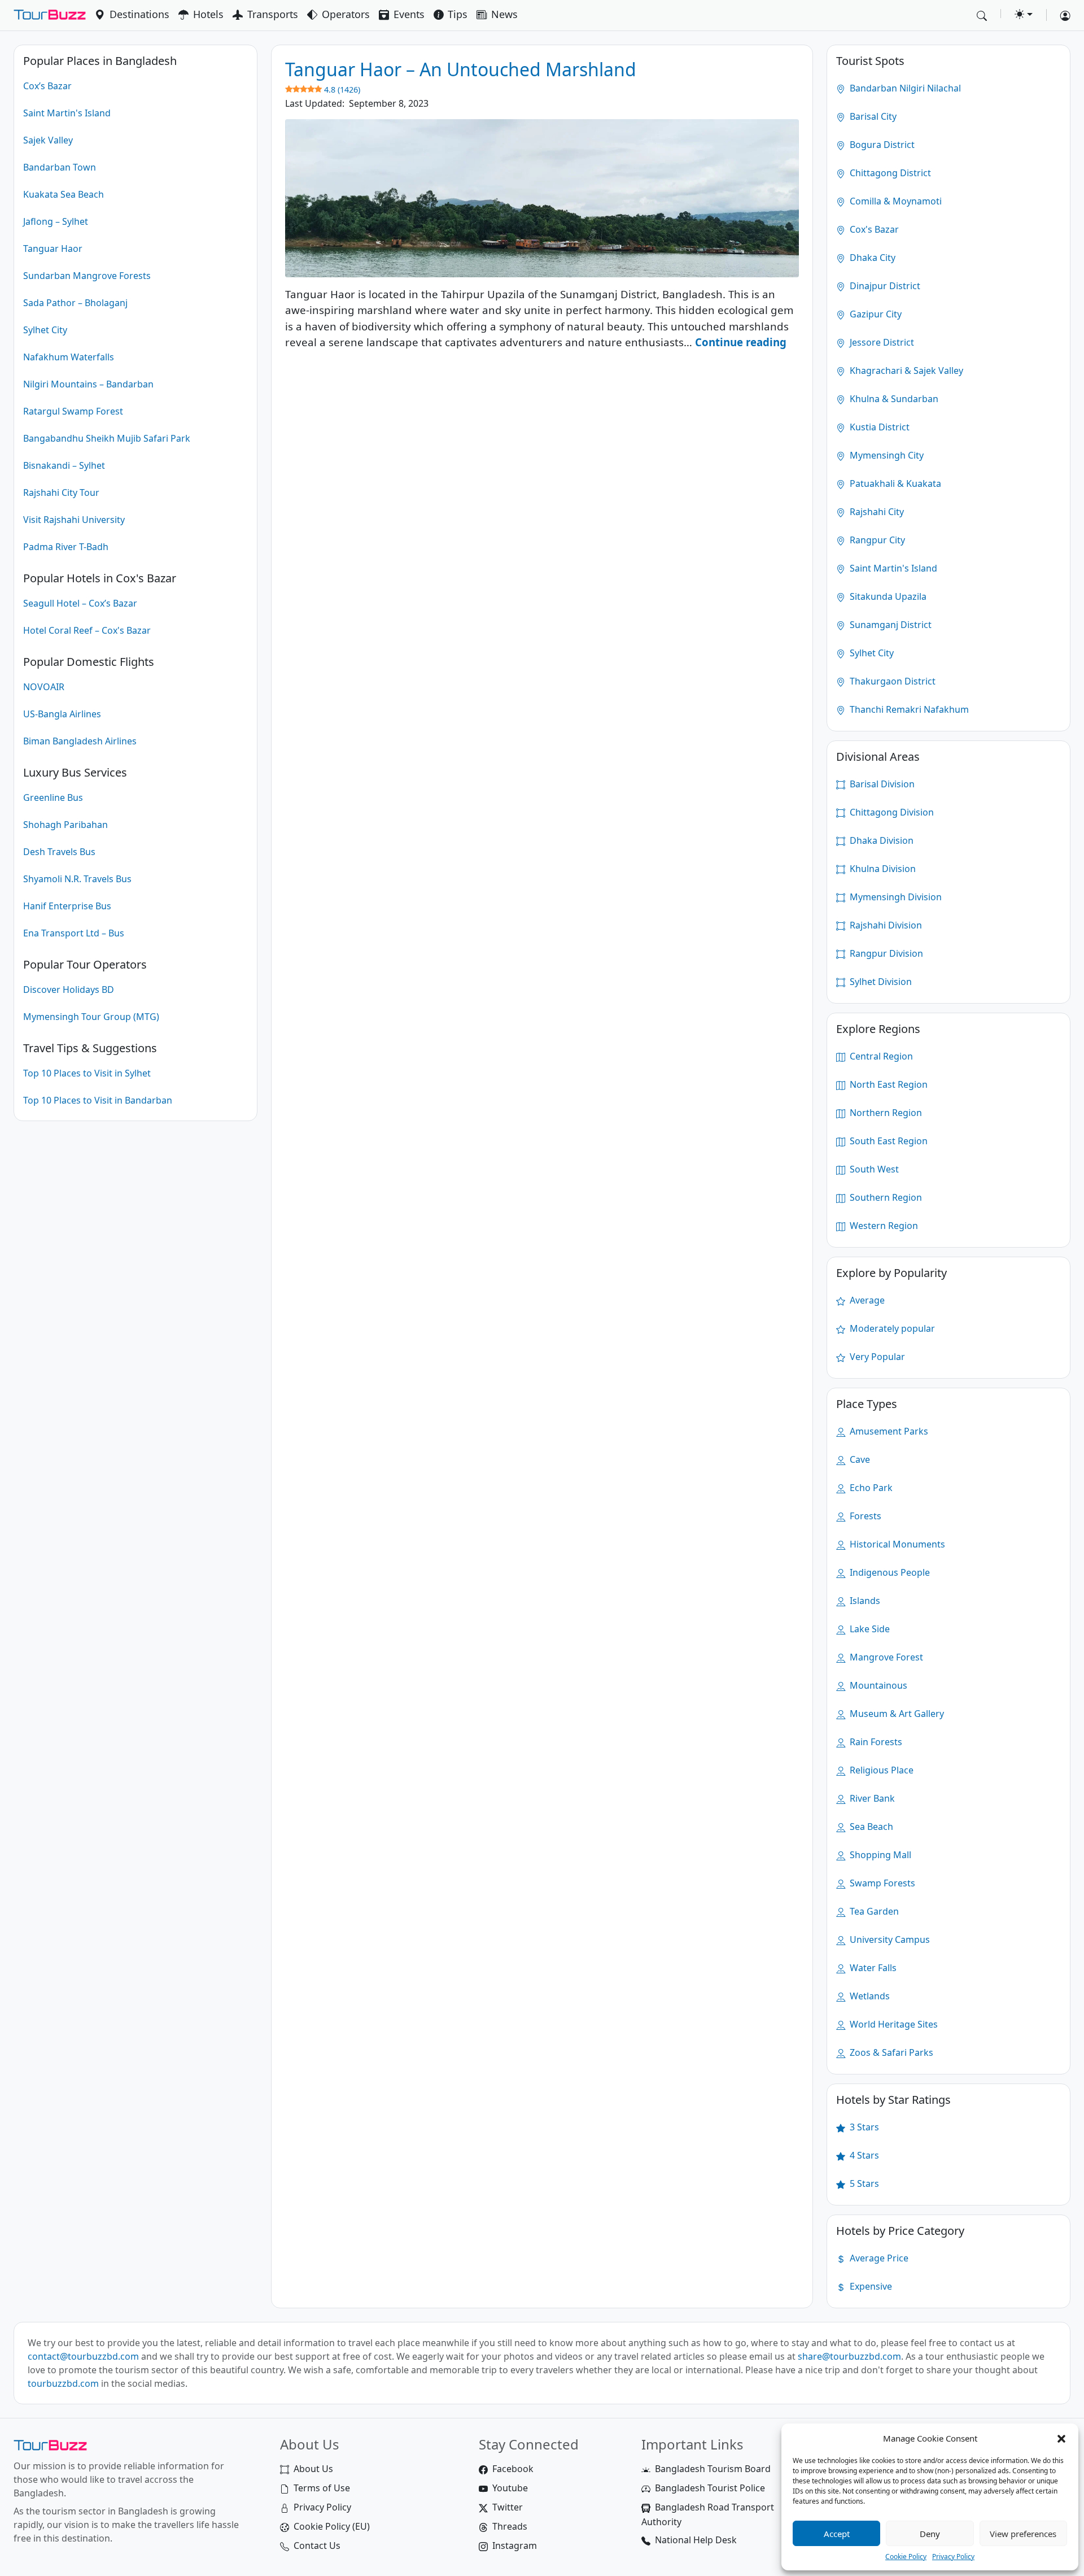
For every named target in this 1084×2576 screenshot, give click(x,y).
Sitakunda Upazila (887, 596)
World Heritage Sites (893, 2024)
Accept (837, 2534)
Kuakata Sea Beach (64, 194)
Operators (346, 14)
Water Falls (872, 1968)
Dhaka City (871, 258)
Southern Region (885, 1197)
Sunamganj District (890, 625)
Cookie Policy (906, 2557)
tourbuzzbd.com (63, 2383)
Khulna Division (882, 869)
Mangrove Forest (885, 1657)
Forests (864, 1516)
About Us (313, 2469)
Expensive (870, 2286)
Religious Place (880, 1770)
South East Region (888, 1141)
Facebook (513, 2469)
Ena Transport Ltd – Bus (74, 933)
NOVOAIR (44, 687)
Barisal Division (881, 784)
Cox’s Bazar (47, 86)
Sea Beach (870, 1827)
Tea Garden (873, 1911)
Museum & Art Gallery (896, 1714)
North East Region (888, 1084)
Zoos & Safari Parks (890, 2052)
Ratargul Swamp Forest (73, 411)
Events (409, 14)
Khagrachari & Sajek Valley (905, 371)
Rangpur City (876, 540)
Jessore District (881, 342)
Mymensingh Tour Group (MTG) (91, 1017)
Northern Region (885, 1113)
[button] (1061, 2438)
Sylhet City (45, 330)
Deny (930, 2534)
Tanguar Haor (53, 249)
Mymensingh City (886, 455)
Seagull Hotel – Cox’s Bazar (80, 603)
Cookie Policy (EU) (332, 2526)
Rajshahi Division (885, 925)
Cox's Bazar (873, 229)
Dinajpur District (884, 286)
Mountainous (877, 1685)
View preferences (1023, 2534)
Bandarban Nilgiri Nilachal (904, 88)
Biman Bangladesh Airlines (80, 741)
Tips (458, 14)
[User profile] (1061, 15)
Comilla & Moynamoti (895, 201)
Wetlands (869, 1996)
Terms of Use (322, 2488)
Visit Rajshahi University (74, 520)
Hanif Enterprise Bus (67, 906)
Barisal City (872, 116)
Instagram (515, 2546)
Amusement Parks (888, 1431)
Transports (273, 14)
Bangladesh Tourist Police (710, 2488)
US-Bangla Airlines (62, 714)
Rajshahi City (876, 512)
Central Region (880, 1056)
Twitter (508, 2507)
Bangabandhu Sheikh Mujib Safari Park (107, 438)
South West (873, 1169)
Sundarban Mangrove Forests (87, 276)
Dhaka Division (880, 840)
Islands (864, 1601)
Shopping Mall (879, 1855)
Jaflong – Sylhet (56, 221)
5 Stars (863, 2183)
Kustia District (878, 427)
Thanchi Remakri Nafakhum (908, 709)
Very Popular (876, 1357)
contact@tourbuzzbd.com (83, 2356)
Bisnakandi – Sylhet (64, 465)
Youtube (510, 2488)
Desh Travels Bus (59, 852)
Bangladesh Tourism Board (713, 2469)
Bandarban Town (60, 167)
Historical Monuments (896, 1544)
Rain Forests (875, 1742)
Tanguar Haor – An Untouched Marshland (461, 76)
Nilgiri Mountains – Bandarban (88, 384)
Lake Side (869, 1629)
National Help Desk (696, 2540)
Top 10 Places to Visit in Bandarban (98, 1100)
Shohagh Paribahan (65, 825)
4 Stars (863, 2155)
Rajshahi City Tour (61, 492)
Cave (859, 1459)
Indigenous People (889, 1572)
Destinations (139, 14)
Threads (510, 2526)
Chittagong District (889, 173)
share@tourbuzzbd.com (849, 2356)
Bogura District (881, 145)
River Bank (871, 1798)
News (504, 14)
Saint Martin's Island (67, 113)
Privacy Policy (953, 2557)
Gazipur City (875, 314)
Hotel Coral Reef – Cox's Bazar (87, 630)
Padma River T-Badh (66, 547)
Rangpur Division (885, 953)
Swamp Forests (881, 1883)
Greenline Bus (53, 797)
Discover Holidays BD (69, 990)
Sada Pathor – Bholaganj (75, 303)
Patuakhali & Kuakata (894, 483)
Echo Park (870, 1488)
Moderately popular (891, 1328)
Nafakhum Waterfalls (69, 357)
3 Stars (863, 2127)
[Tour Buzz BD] (50, 15)
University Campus (889, 1939)
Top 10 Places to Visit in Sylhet (87, 1073)
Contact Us (317, 2546)
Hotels (208, 14)
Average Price (878, 2258)
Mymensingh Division (895, 897)
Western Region (883, 1226)
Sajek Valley (48, 140)
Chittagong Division (891, 812)
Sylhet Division (880, 982)
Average (866, 1300)
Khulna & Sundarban (893, 399)
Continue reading (741, 342)
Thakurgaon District (891, 681)
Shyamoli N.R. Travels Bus (77, 879)
